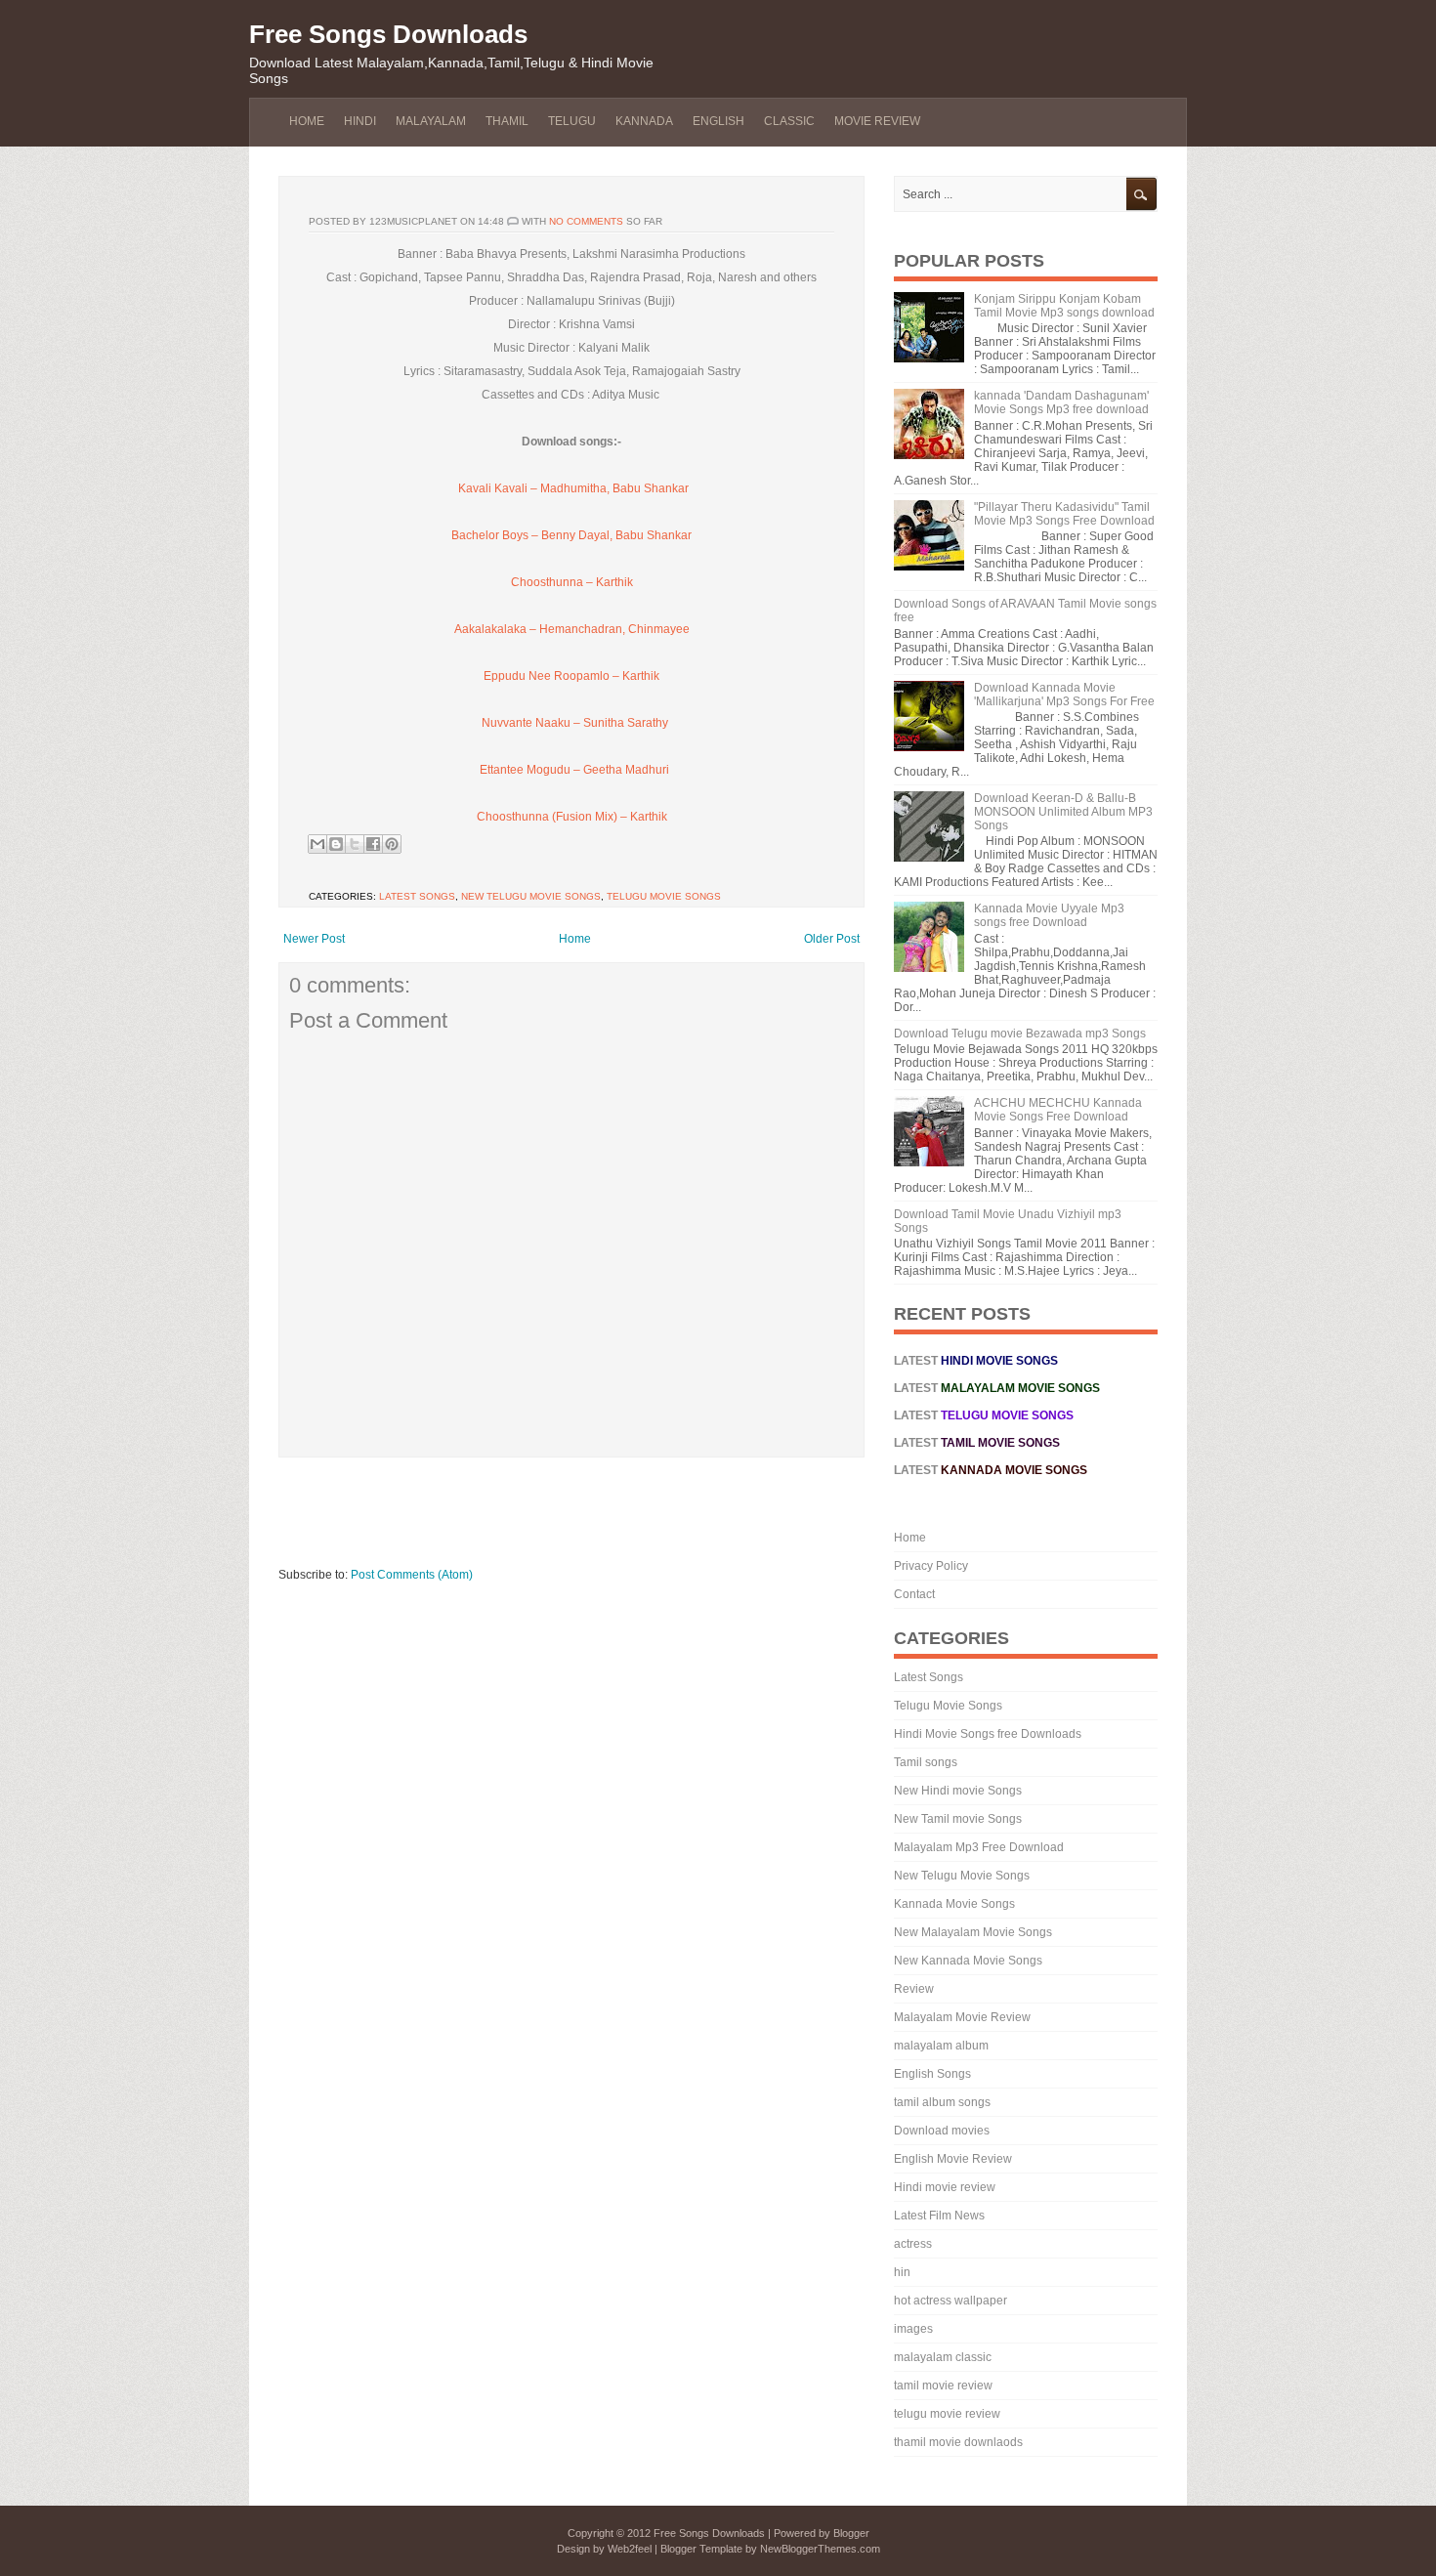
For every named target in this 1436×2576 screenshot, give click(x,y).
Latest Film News (939, 2216)
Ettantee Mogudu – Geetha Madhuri (574, 770)
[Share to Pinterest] (392, 844)
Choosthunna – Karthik (572, 582)
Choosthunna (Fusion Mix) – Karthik (572, 817)
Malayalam (431, 121)
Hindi (360, 121)
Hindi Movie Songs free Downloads (988, 1734)
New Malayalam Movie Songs (973, 1932)
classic (789, 121)
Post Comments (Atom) (412, 1575)
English (718, 121)
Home (307, 121)
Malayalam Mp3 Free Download (979, 1847)
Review (914, 1989)
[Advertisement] (634, 1521)
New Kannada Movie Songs (968, 1961)
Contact (914, 1594)
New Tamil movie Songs (958, 1819)
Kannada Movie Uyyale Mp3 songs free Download (1049, 915)
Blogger (851, 2533)
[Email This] (317, 844)
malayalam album (941, 2046)
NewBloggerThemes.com (820, 2549)
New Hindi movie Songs (958, 1791)
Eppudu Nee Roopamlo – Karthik (571, 676)
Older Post (832, 939)
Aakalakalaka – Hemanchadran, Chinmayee (572, 629)
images (913, 2329)
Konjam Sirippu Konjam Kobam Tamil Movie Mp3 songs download (1064, 306)
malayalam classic (943, 2357)
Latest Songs (417, 896)
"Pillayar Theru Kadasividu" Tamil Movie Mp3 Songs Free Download (1064, 514)
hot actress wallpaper (950, 2301)
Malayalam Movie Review (962, 2017)
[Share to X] (355, 844)
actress (913, 2244)
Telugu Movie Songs (664, 896)
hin (902, 2272)
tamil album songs (942, 2102)
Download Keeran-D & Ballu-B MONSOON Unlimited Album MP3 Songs (1063, 812)
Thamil (507, 121)
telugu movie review (947, 2414)
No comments (586, 221)
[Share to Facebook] (373, 844)
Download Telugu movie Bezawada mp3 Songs (1020, 1034)
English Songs (932, 2074)
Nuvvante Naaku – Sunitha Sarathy (575, 723)
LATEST (984, 1415)
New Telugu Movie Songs (531, 896)
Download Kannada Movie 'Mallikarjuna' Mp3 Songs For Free (1064, 695)
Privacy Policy (931, 1566)
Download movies (942, 2131)
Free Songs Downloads (388, 34)
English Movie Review (953, 2159)
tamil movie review (943, 2386)
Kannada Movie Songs (954, 1904)
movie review (877, 121)
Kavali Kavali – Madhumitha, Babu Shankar (572, 488)
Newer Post (314, 939)
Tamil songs (926, 1762)
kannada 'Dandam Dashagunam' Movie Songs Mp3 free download (1061, 402)
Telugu (572, 121)
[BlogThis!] (336, 844)
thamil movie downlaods (958, 2442)
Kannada (644, 121)
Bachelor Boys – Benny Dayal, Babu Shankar (571, 535)
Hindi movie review (945, 2187)
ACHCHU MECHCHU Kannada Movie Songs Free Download (1058, 1110)
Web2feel (630, 2549)
